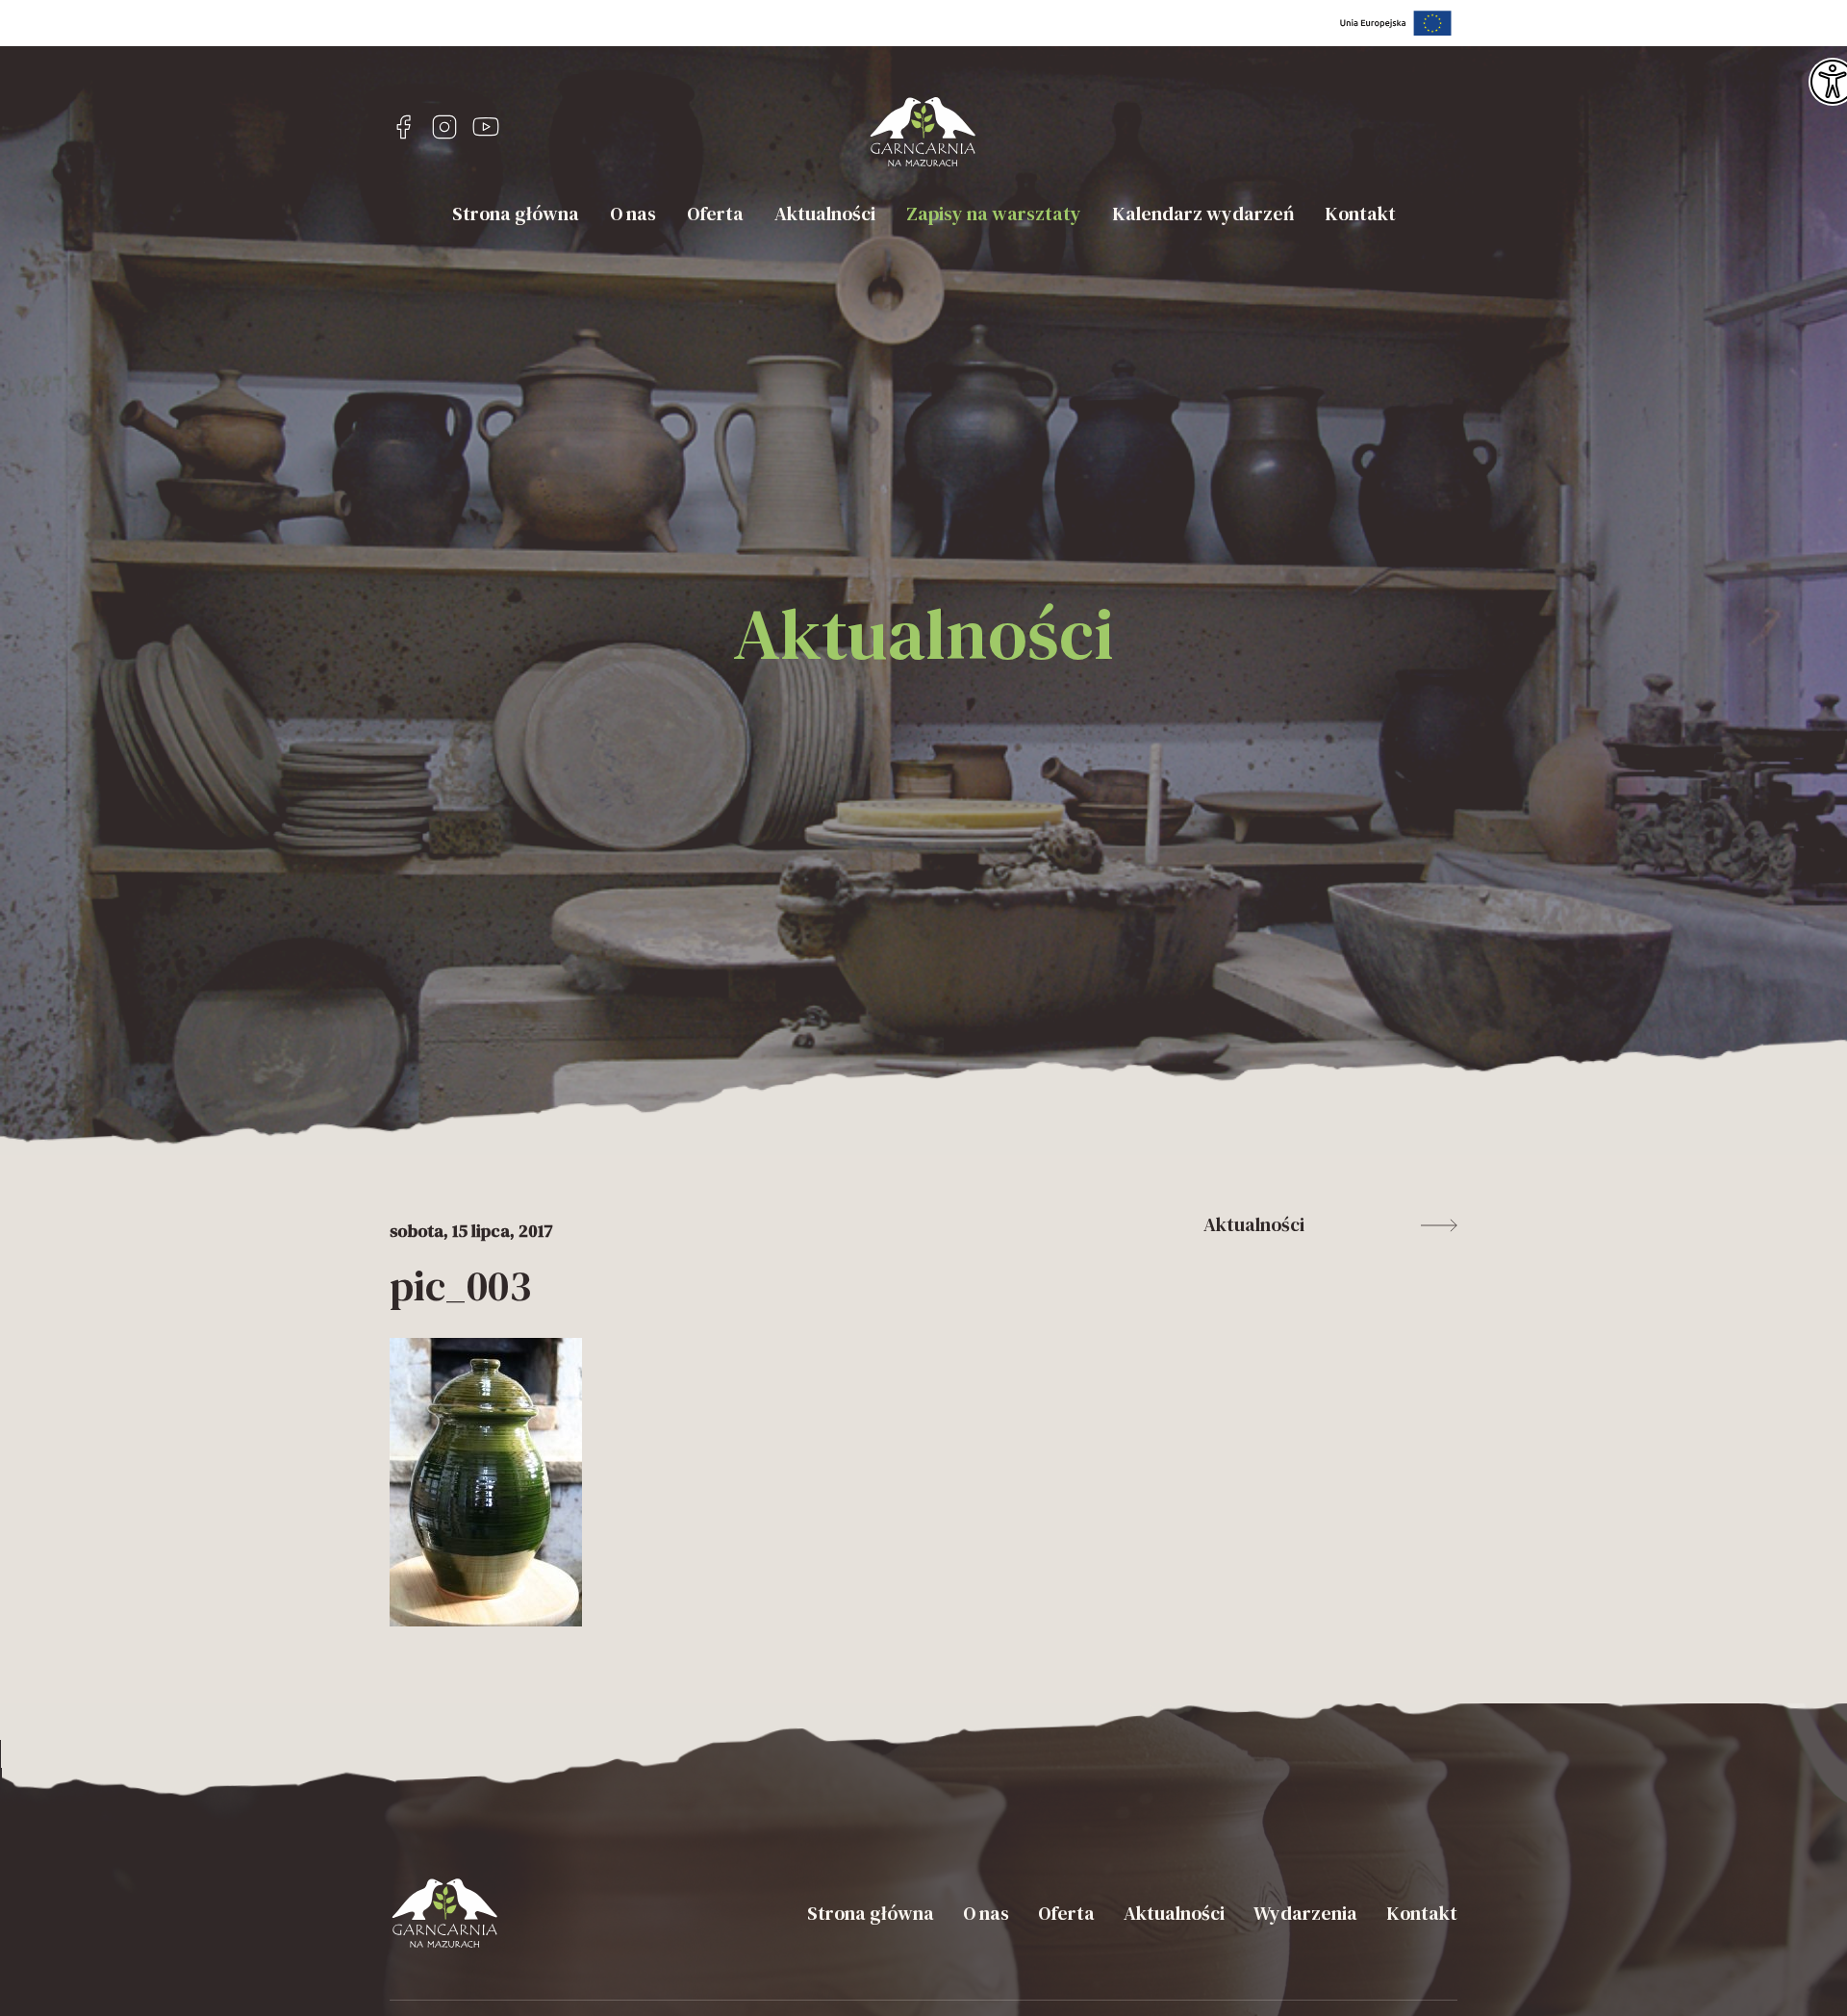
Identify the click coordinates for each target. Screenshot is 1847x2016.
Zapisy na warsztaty (994, 214)
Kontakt (1360, 214)
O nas (633, 214)
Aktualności (825, 214)
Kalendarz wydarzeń (1203, 214)
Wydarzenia (1305, 1913)
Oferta (715, 214)
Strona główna (516, 214)
